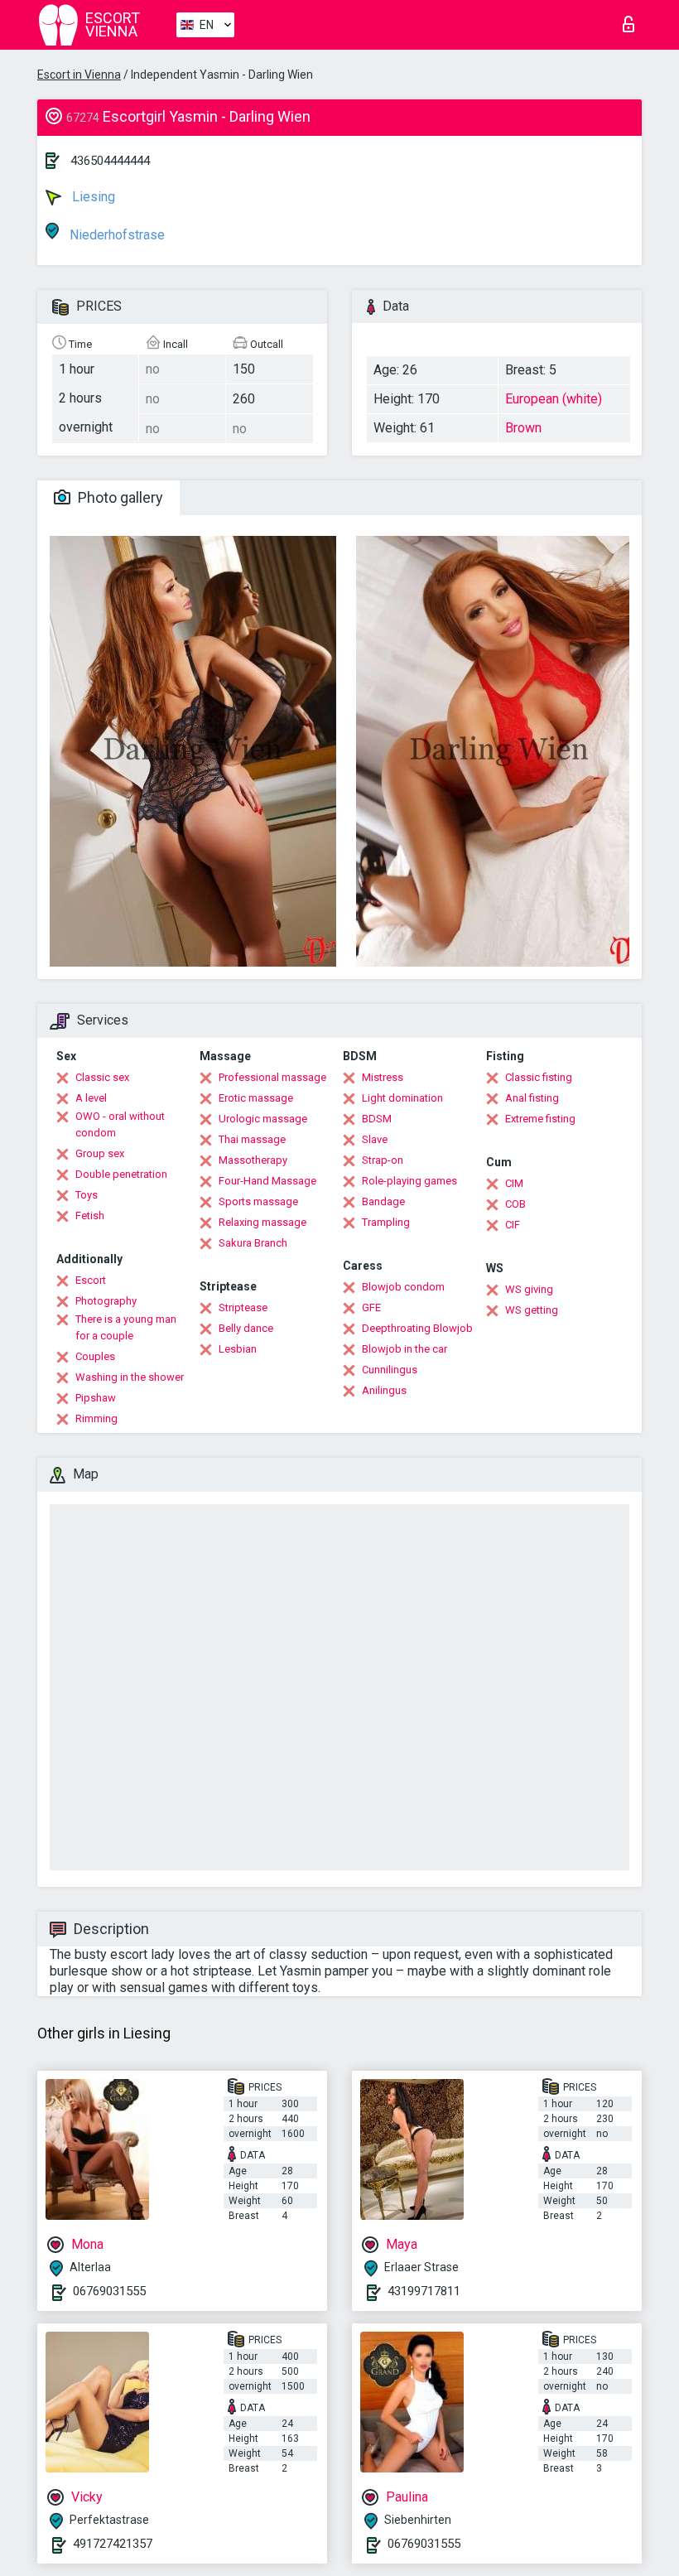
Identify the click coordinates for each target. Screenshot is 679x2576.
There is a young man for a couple (126, 1327)
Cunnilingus (390, 1370)
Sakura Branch (253, 1243)
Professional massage (272, 1077)
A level (91, 1098)
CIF (513, 1225)
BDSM (377, 1119)
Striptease (243, 1307)
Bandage (383, 1201)
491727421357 (113, 2544)
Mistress (383, 1077)
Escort (91, 1280)
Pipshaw (96, 1398)
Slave (375, 1139)
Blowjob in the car (405, 1349)
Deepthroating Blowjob (417, 1328)
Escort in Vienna (79, 75)
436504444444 (110, 161)
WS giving (529, 1289)
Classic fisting (539, 1077)
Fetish (90, 1216)
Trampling (386, 1222)
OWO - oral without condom (120, 1124)
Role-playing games (409, 1181)
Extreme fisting (540, 1119)
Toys (87, 1195)
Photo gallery (119, 497)
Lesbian (238, 1349)
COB (515, 1204)
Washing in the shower (130, 1377)
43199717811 (424, 2291)
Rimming (96, 1418)
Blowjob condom (403, 1287)
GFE (371, 1307)
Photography (106, 1301)
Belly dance (246, 1328)
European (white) (554, 399)
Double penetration (121, 1174)
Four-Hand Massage (267, 1181)
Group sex (100, 1153)
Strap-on (383, 1160)
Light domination (402, 1098)
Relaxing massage (262, 1222)
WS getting (532, 1310)
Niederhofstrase (116, 235)
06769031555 (109, 2291)
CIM (514, 1183)
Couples (95, 1356)
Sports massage (258, 1201)
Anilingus (384, 1390)
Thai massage (252, 1139)
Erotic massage (256, 1098)
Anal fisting (532, 1098)
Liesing (92, 197)
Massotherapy (253, 1160)
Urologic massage (263, 1119)
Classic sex (102, 1077)
